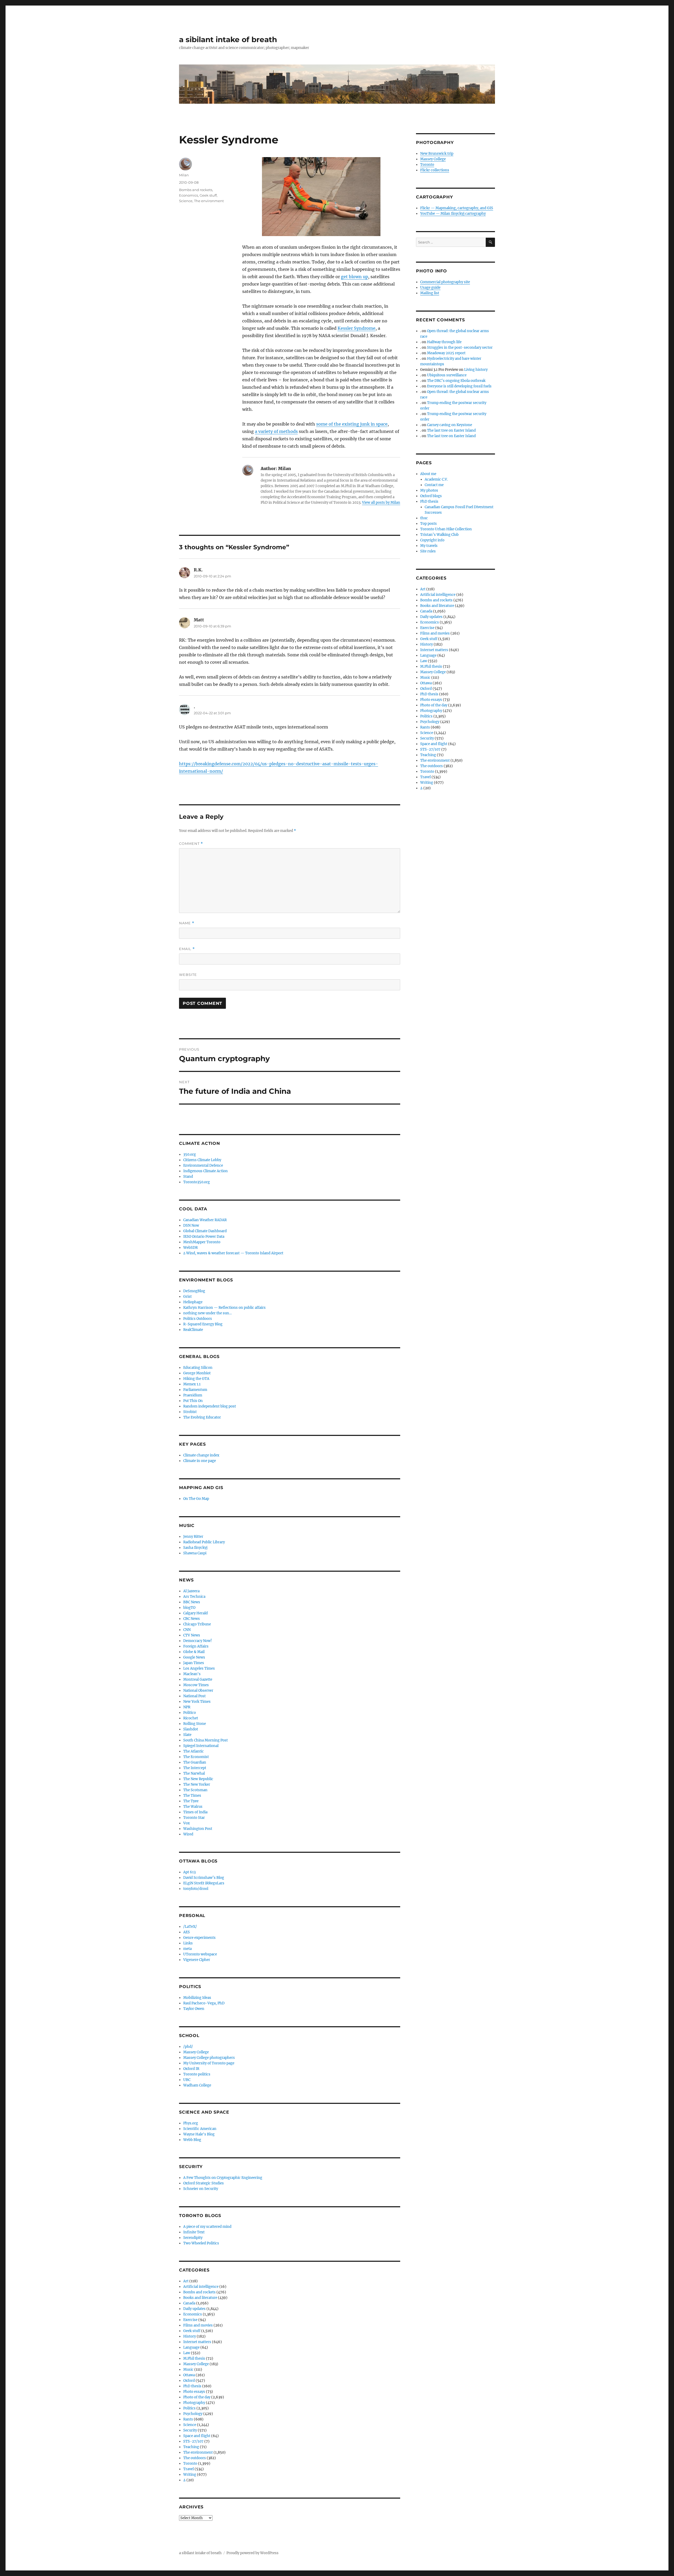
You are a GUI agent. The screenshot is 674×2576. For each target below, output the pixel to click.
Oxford (189, 2381)
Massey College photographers (209, 2058)
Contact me (434, 485)
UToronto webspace (200, 1954)
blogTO (189, 1608)
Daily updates (194, 2309)
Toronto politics (197, 2074)
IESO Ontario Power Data (204, 1237)
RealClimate (193, 1330)
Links (188, 1943)
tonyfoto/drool (196, 1889)
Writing (190, 2475)
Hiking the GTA (196, 1379)
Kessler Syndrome (356, 328)
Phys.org (191, 2123)
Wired (188, 1834)
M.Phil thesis (194, 2358)
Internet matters (197, 2342)
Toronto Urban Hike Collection (446, 529)
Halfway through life (444, 342)
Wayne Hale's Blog (199, 2134)
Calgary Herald (195, 1613)
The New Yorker (197, 1784)
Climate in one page (200, 1461)
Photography (194, 2403)
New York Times (197, 1702)
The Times (192, 1796)
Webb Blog (192, 2140)
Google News (194, 1657)
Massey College (196, 2052)
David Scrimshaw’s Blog (204, 1878)
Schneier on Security (201, 2189)
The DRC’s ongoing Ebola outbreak (456, 381)
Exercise (190, 2320)
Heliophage (193, 1302)
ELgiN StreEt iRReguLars (204, 1883)
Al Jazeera (191, 1591)
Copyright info (432, 540)
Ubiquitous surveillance (447, 375)
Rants (188, 2419)
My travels (429, 546)
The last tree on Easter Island (451, 430)
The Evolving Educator (202, 1417)
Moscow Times (196, 1685)
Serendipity (193, 2238)
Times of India (195, 1812)
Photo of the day (197, 2397)
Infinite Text (194, 2232)
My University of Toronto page (209, 2063)
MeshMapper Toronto (202, 1242)
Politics (189, 2408)
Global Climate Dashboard (205, 1231)
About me (428, 474)
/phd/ (188, 2047)
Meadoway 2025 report (446, 353)
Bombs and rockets (196, 190)
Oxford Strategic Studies (204, 2183)
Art (186, 2281)
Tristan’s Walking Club (439, 535)
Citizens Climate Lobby (202, 1160)
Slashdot (191, 1729)
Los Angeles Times (199, 1668)
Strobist (190, 1412)
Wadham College (197, 2085)
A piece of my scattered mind (207, 2227)
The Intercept (195, 1768)
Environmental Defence (203, 1165)
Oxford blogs (431, 496)
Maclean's (192, 1674)
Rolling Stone (195, 1724)
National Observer (198, 1691)
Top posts (428, 524)
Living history (476, 370)
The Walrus (193, 1807)
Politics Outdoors (198, 1319)
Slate (187, 1735)
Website (188, 975)
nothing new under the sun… (207, 1313)
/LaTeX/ (190, 1927)
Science (186, 201)
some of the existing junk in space (352, 424)
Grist (187, 1297)
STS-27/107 (193, 2441)
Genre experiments (199, 1938)
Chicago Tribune (197, 1624)
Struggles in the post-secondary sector (460, 348)
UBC (187, 2080)
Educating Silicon (198, 1368)
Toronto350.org (197, 1182)
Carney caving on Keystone (450, 425)
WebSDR (190, 1248)
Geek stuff (208, 195)
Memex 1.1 (192, 1384)
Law (187, 2353)
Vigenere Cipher (197, 1960)
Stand (188, 1177)
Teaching (191, 2447)
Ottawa (189, 2375)
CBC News (192, 1619)
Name (187, 923)
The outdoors (195, 2458)
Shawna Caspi (195, 1553)
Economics (189, 195)
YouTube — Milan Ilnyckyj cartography (453, 214)
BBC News (192, 1602)
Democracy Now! (198, 1641)
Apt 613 (189, 1872)
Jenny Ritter (193, 1537)
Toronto (190, 2463)
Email (187, 949)
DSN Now (191, 1225)
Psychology (193, 2414)
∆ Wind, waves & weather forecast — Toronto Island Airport (233, 1253)
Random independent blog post (210, 1406)
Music (188, 2370)
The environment (209, 201)
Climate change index (201, 1455)
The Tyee (191, 1801)
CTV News (192, 1635)
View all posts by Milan (381, 503)
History (190, 2336)
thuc (424, 518)
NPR (187, 1707)
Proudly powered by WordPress (252, 2553)
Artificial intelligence (201, 2287)
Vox (187, 1823)
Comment (191, 844)
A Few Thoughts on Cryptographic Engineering (223, 2178)
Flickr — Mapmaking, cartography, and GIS (457, 208)
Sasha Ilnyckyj (195, 1548)
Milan (184, 175)
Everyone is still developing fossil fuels (459, 386)
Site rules (428, 551)
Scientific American (200, 2129)
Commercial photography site (445, 282)
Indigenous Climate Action (205, 1171)
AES (187, 1932)
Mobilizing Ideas (197, 1998)
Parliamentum (195, 1390)
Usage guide (430, 288)
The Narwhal (194, 1773)
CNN (187, 1630)
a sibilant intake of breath (228, 39)
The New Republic (198, 1779)
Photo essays (194, 2392)
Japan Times (194, 1663)
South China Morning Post (205, 1740)
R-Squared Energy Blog (203, 1324)
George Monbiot (197, 1373)
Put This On (193, 1401)
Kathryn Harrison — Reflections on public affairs (224, 1308)
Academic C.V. (436, 479)
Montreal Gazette (198, 1679)
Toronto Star (194, 1818)
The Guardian (195, 1762)
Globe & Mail (194, 1652)
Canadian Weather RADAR (205, 1220)
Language (191, 2347)
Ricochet (191, 1718)
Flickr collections (435, 170)
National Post (194, 1696)
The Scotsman (195, 1790)
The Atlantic (194, 1751)
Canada (189, 2303)
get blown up (355, 277)
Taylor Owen (194, 2009)
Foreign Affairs (196, 1646)
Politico (190, 1713)
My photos (429, 490)
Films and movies (198, 2325)
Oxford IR (191, 2069)
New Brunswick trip (437, 154)
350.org (190, 1154)
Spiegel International (201, 1746)
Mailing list (430, 293)
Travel (189, 2469)
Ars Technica (194, 1597)
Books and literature (200, 2298)
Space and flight (197, 2436)
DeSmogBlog (194, 1291)
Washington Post (198, 1829)
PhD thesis (192, 2386)
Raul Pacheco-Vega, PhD (204, 2003)
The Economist (196, 1757)
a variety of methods (276, 431)
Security (190, 2430)
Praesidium (193, 1395)
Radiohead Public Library (204, 1542)
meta (187, 1949)
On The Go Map (196, 1499)
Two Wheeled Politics (201, 2243)
